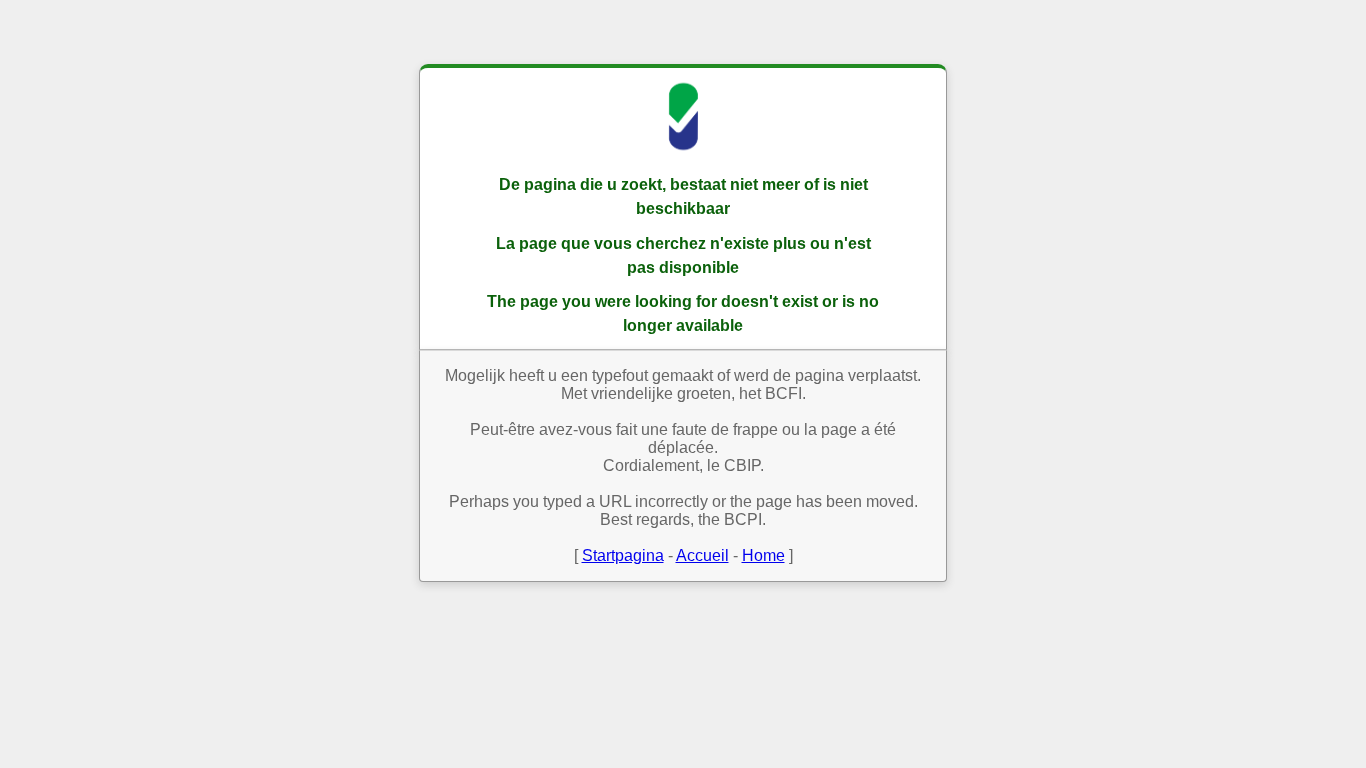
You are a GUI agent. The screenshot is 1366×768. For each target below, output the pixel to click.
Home (763, 555)
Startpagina (623, 555)
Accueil (702, 555)
